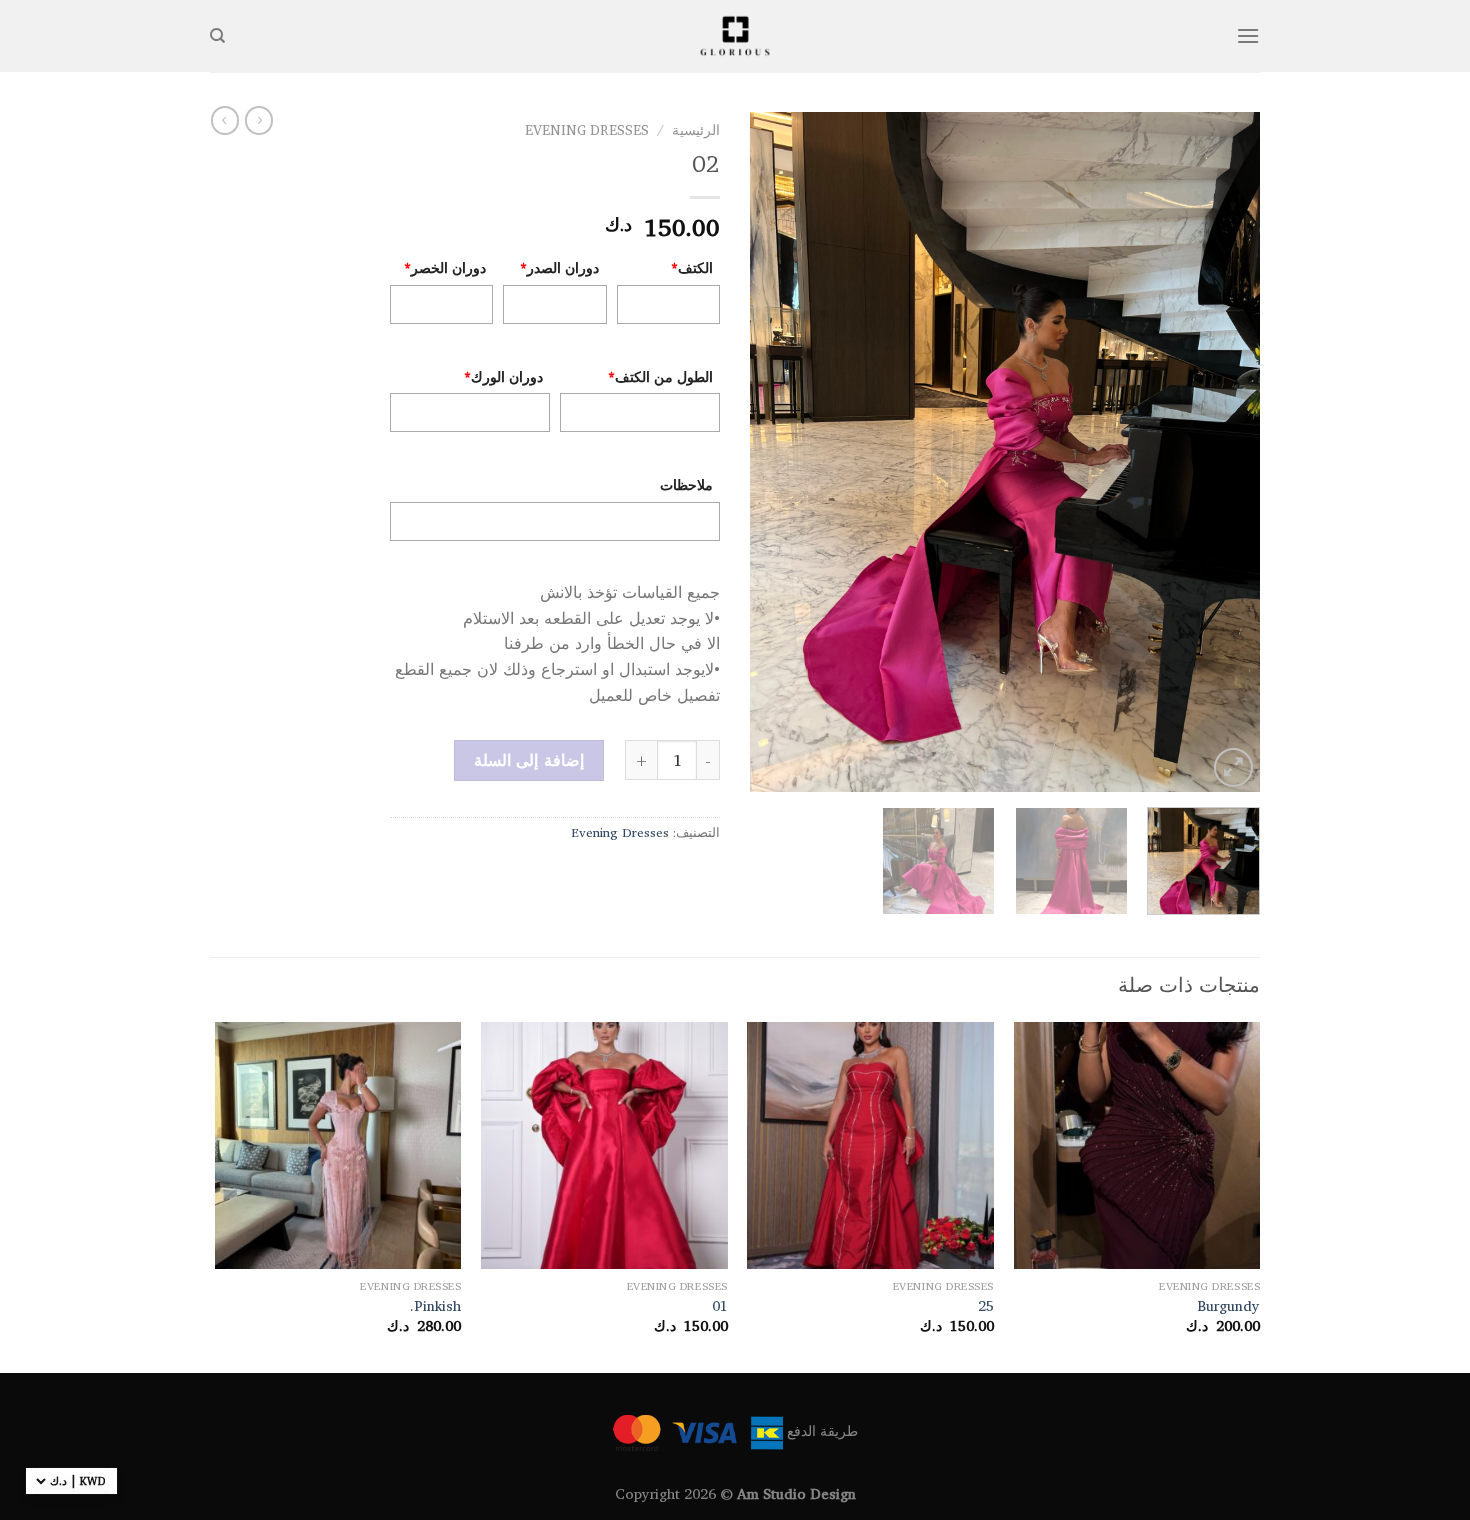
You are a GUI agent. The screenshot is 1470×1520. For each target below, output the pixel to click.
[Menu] (1248, 35)
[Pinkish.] (338, 1145)
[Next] (771, 452)
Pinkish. (435, 1306)
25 (986, 1306)
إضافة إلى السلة (529, 760)
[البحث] (217, 36)
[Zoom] (1233, 767)
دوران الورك (503, 376)
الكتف (692, 267)
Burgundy (1228, 1306)
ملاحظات (686, 484)
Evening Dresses (587, 130)
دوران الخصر (445, 267)
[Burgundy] (1137, 1145)
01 (720, 1306)
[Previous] (1225, 452)
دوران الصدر (559, 267)
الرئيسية (696, 130)
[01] (604, 1145)
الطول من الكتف (660, 376)
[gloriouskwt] (735, 35)
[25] (870, 1145)
